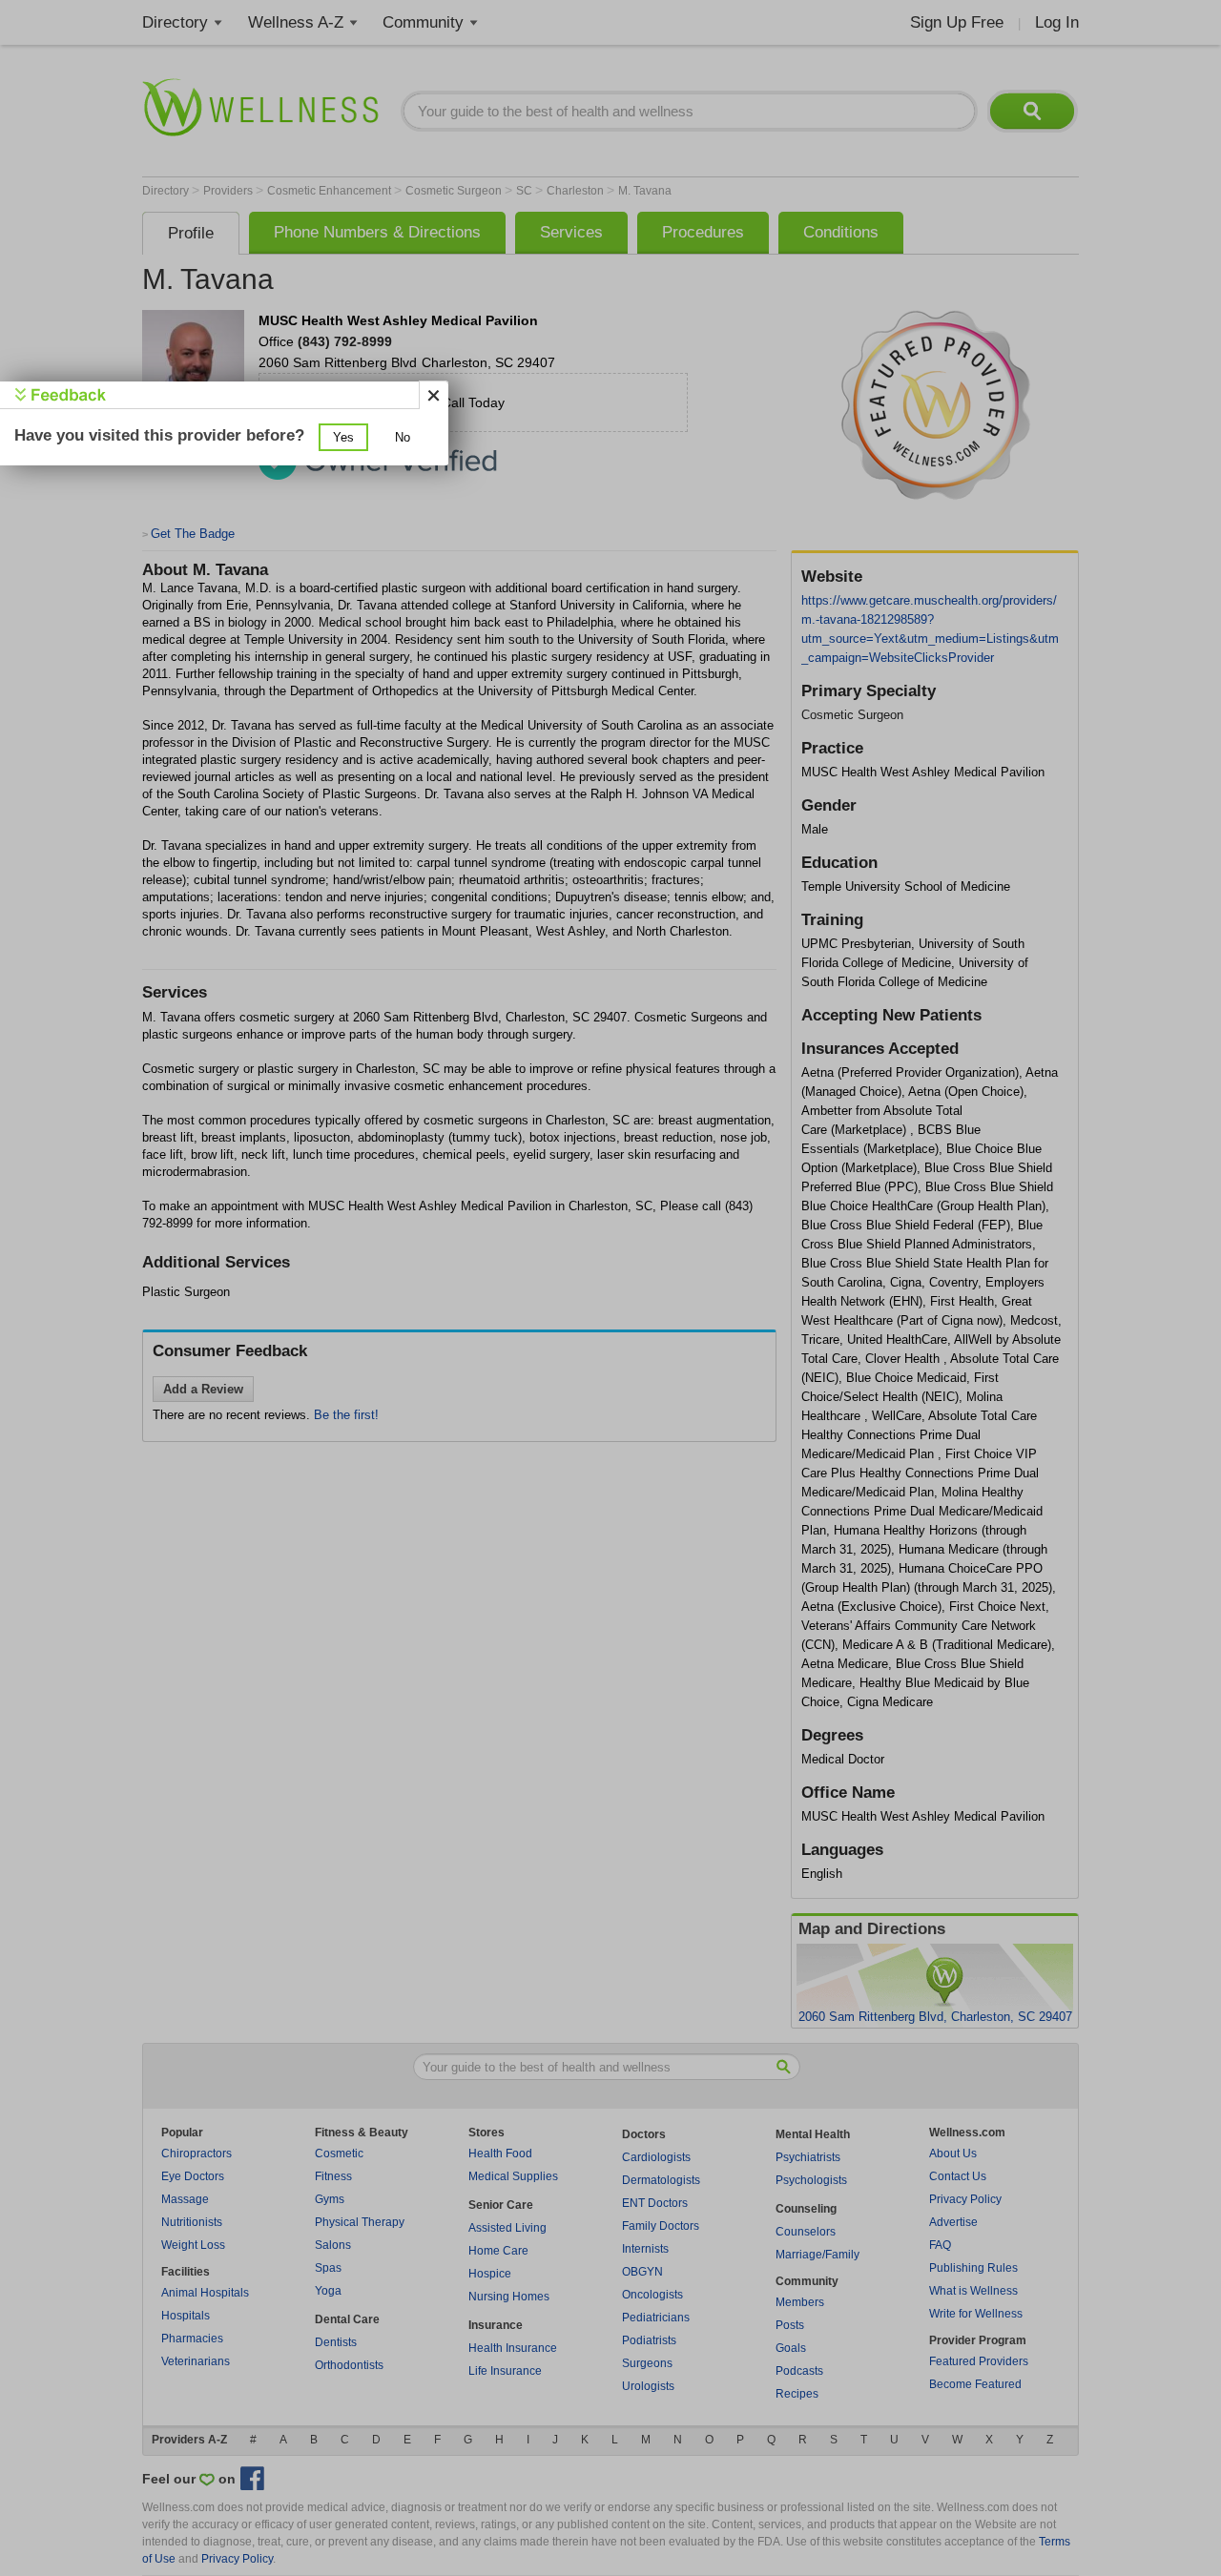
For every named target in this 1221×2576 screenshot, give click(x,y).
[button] (343, 437)
